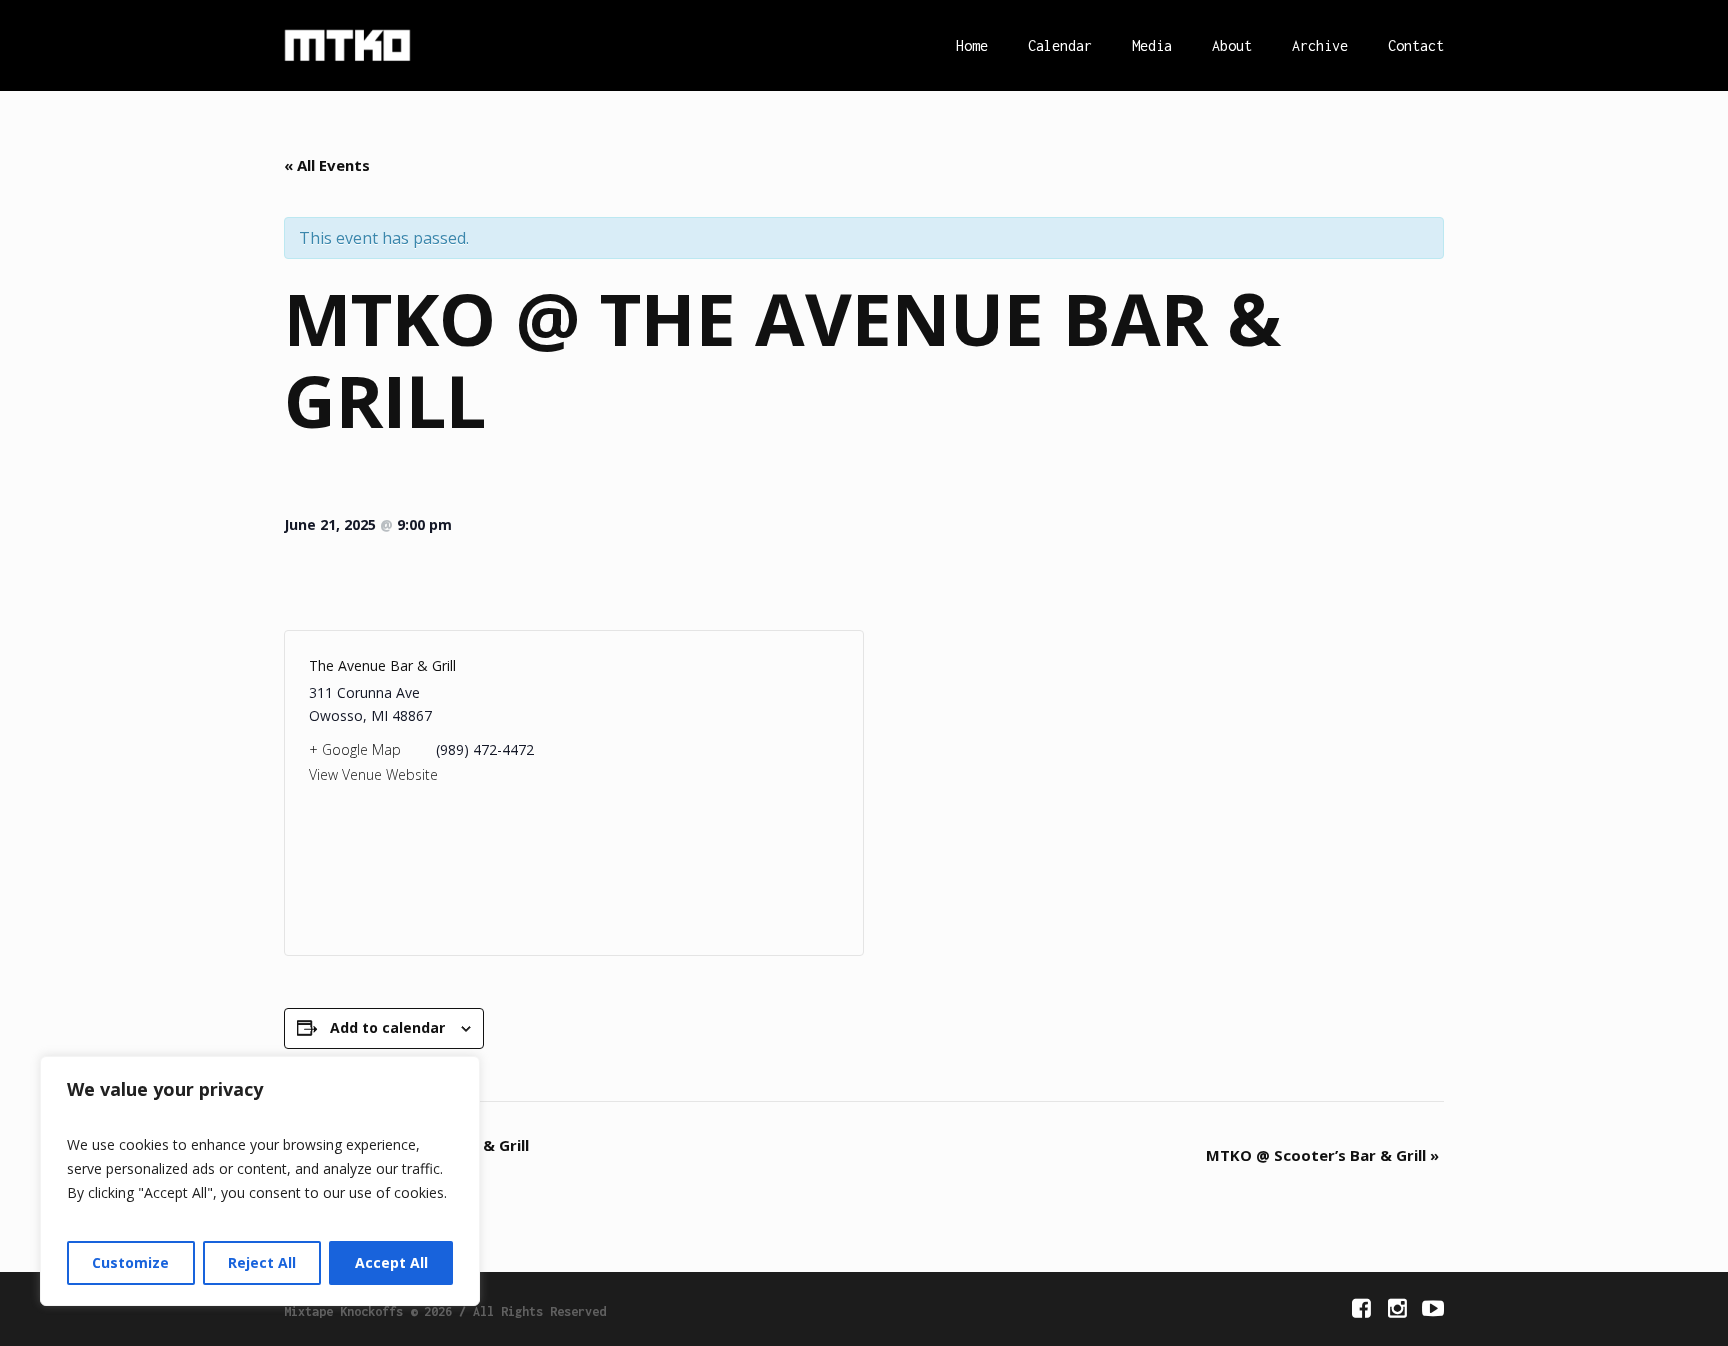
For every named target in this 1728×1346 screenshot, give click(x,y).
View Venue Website (373, 774)
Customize (130, 1262)
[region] (260, 1181)
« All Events (327, 165)
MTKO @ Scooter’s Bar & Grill (1322, 1155)
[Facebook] (1361, 1308)
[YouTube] (1433, 1308)
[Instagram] (1397, 1308)
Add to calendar (387, 1027)
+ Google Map (355, 749)
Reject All (262, 1262)
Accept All (391, 1262)
